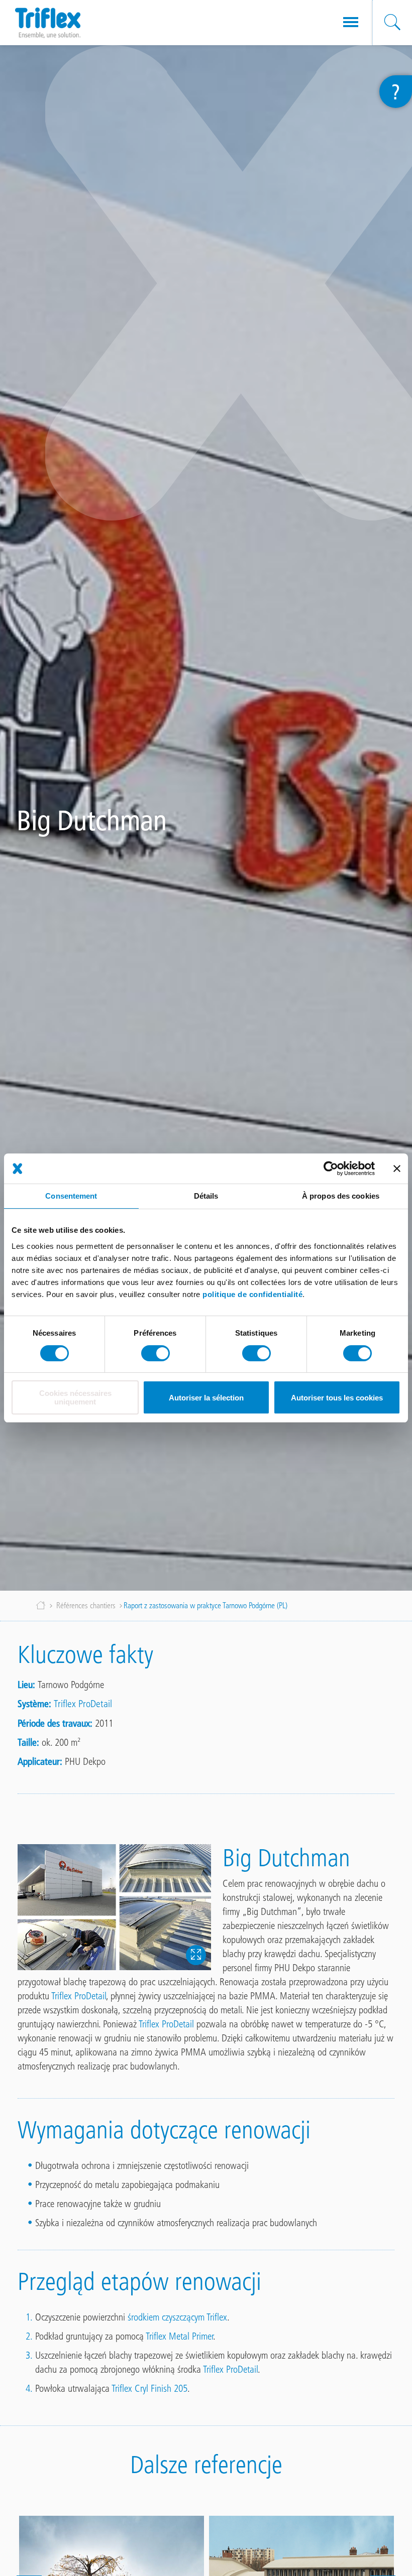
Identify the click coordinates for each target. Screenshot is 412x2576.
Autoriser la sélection (206, 1398)
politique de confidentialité (252, 1294)
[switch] (156, 1353)
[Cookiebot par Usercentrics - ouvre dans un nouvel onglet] (331, 1169)
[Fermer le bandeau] (397, 1169)
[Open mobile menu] (351, 23)
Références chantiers (86, 1605)
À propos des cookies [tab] (341, 1196)
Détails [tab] (206, 1196)
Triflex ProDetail (83, 1704)
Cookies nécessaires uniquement (75, 1397)
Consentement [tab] (71, 1196)
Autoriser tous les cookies (337, 1398)
